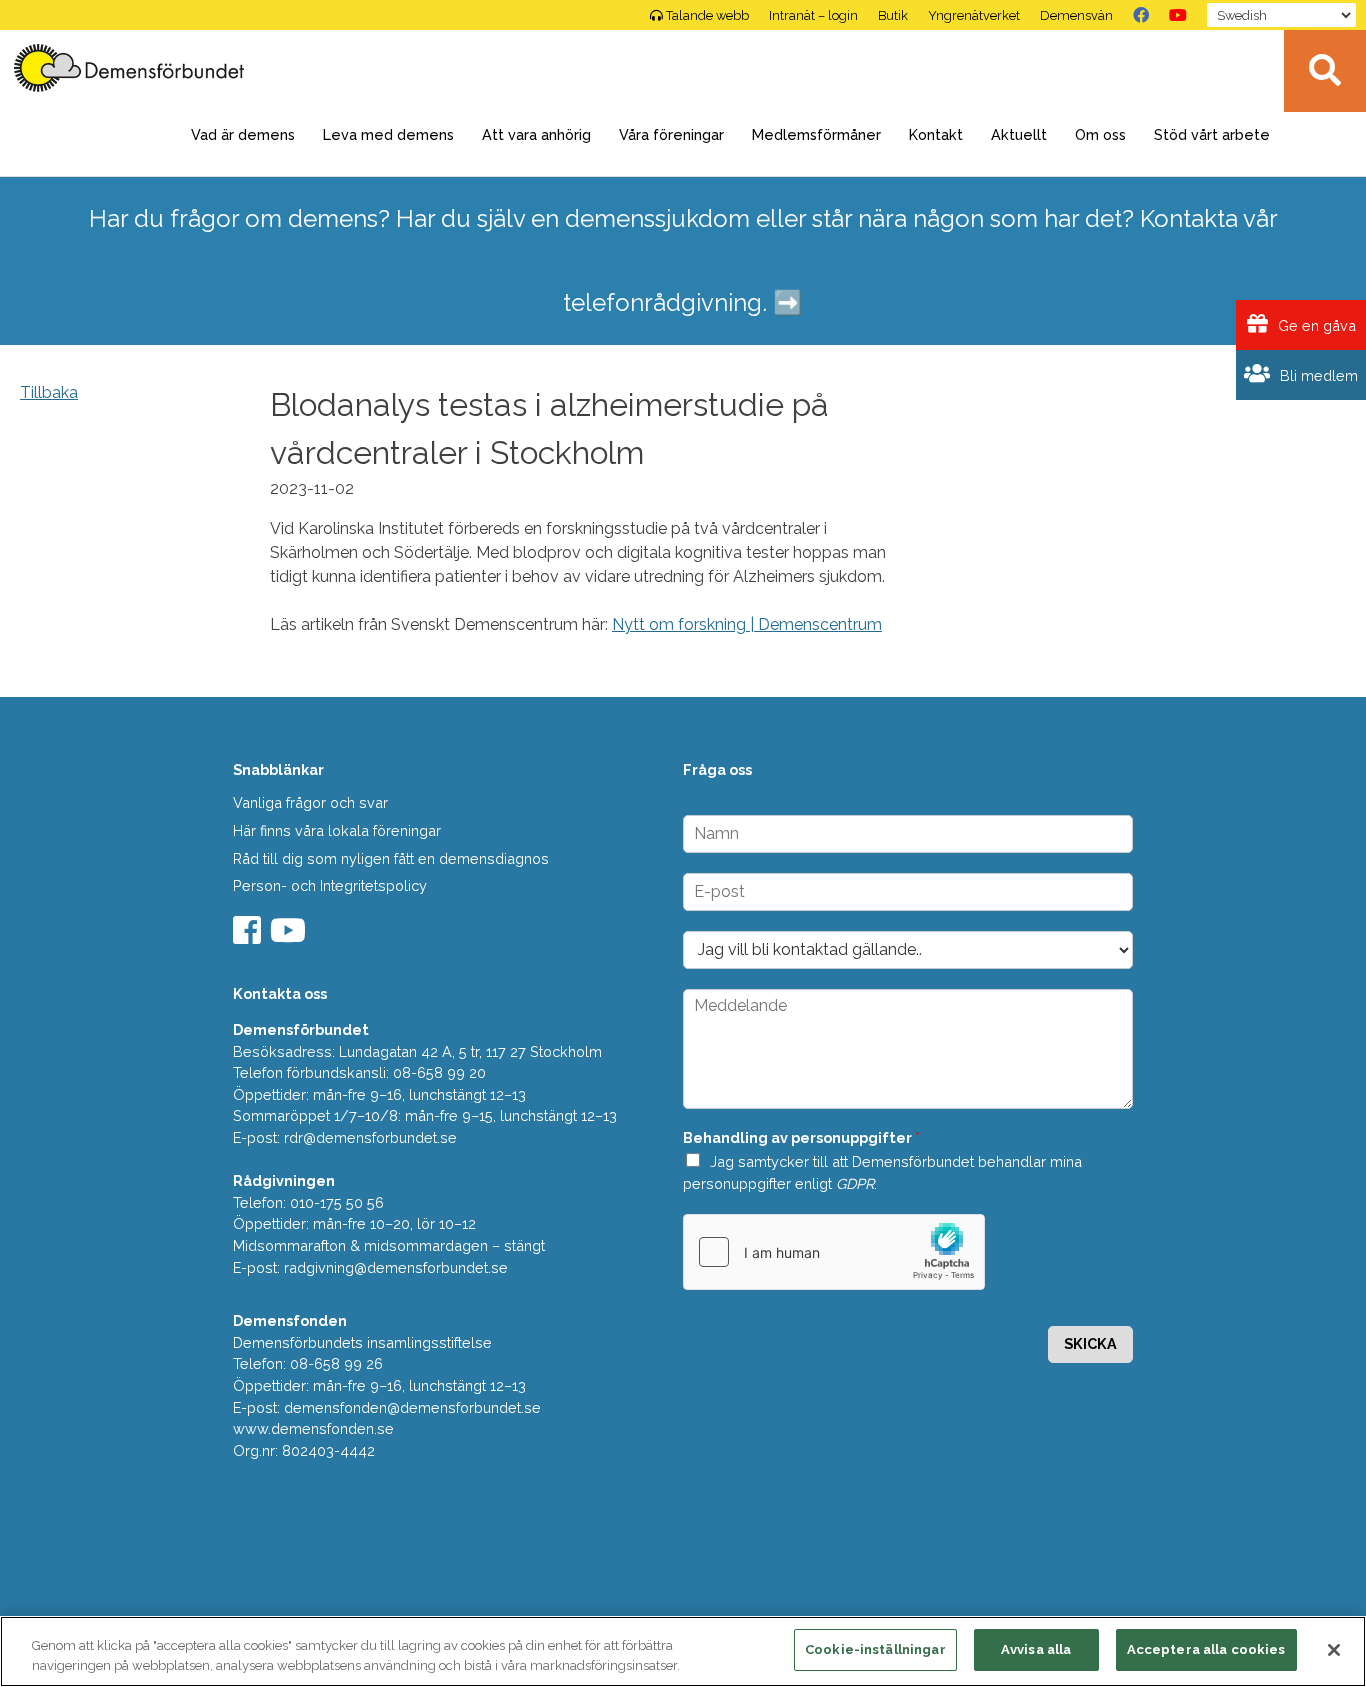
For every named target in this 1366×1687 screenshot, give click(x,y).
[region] (683, 1651)
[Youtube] (290, 936)
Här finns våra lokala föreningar (337, 830)
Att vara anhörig (536, 134)
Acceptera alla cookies (1206, 1649)
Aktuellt (1019, 134)
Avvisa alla (1036, 1649)
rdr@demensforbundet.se (370, 1137)
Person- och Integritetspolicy (330, 885)
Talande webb (707, 15)
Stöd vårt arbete (1212, 134)
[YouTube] (1178, 15)
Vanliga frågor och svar (310, 802)
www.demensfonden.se (313, 1428)
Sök (1325, 71)
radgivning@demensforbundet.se (396, 1267)
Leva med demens (388, 134)
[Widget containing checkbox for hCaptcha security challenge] (834, 1252)
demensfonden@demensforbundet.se (412, 1407)
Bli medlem (1317, 375)
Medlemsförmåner (816, 134)
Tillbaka (49, 392)
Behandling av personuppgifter (801, 1137)
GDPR (855, 1183)
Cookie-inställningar (875, 1649)
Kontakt (936, 134)
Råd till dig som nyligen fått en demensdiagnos (391, 858)
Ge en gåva (1315, 325)
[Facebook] (1141, 15)
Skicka (1090, 1343)
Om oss (1100, 134)
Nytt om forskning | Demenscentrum (747, 624)
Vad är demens (243, 134)
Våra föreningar (671, 134)
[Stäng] (1334, 1650)
